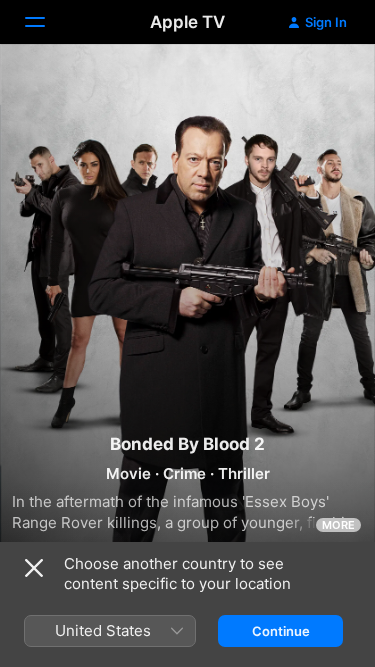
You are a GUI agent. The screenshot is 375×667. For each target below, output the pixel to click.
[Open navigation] (47, 22)
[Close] (34, 568)
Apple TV (187, 22)
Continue (281, 631)
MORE (338, 525)
